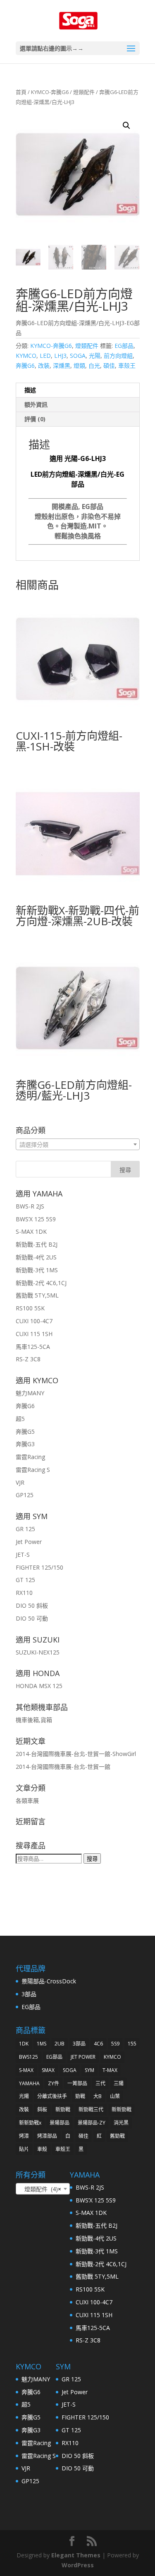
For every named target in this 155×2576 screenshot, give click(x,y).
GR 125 (25, 1529)
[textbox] (78, 1145)
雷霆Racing (30, 1457)
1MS (42, 2044)
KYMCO (26, 356)
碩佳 (109, 365)
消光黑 (121, 2123)
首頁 (21, 92)
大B (98, 2096)
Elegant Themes (76, 2555)
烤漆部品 (47, 2136)
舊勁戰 (117, 2136)
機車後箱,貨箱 (34, 1720)
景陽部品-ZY (92, 2123)
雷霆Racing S (33, 1470)
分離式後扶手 (52, 2096)
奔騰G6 (25, 365)
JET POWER (83, 2057)
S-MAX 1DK (31, 1231)
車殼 (42, 2149)
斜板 (42, 2109)
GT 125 (25, 1580)
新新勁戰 (122, 2109)
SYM (89, 2070)
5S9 (115, 2044)
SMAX (48, 2070)
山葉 (115, 2096)
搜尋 (92, 1859)
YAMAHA (29, 2083)
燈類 (79, 365)
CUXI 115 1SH (34, 1334)
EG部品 (124, 346)
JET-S (23, 1555)
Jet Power (29, 1542)
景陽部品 (60, 2123)
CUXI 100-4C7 (34, 1321)
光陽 (95, 356)
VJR (20, 1482)
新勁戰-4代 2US (36, 1257)
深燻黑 (62, 365)
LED (45, 356)
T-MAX (110, 2070)
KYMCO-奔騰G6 (50, 92)
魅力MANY (30, 1393)
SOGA (78, 356)
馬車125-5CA (33, 1347)
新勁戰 (63, 2109)
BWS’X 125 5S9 (36, 1219)
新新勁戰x (30, 2123)
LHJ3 (60, 356)
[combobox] (78, 1144)
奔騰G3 (25, 1444)
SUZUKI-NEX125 (38, 1652)
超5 (20, 1419)
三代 (100, 2083)
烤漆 (24, 2136)
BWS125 (29, 2057)
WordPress (78, 2565)
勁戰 (80, 2096)
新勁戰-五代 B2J (37, 1244)
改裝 (44, 365)
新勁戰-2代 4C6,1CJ (41, 1283)
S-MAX (26, 2070)
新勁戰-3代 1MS (37, 1270)
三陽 (119, 2083)
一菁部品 (77, 2083)
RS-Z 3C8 (28, 1359)
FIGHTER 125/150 (39, 1567)
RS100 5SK (30, 1308)
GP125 (25, 1495)
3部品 (29, 1994)
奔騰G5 (25, 1432)
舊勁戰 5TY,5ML (37, 1295)
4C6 (98, 2044)
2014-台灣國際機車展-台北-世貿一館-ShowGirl (76, 1754)
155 (132, 2044)
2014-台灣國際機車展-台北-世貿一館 (63, 1767)
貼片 (24, 2149)
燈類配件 (84, 92)
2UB (60, 2044)
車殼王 (127, 365)
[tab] (78, 390)
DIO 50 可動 (32, 1618)
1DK (24, 2044)
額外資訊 (36, 404)
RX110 (24, 1593)
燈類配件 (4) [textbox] (40, 2189)
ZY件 (54, 2083)
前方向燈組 (118, 356)
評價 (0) (35, 419)
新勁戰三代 (91, 2109)
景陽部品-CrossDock (49, 1981)
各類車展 (27, 1801)
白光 (94, 365)
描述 (30, 390)
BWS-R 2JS (30, 1206)
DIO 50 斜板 (32, 1605)
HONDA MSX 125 (39, 1686)
